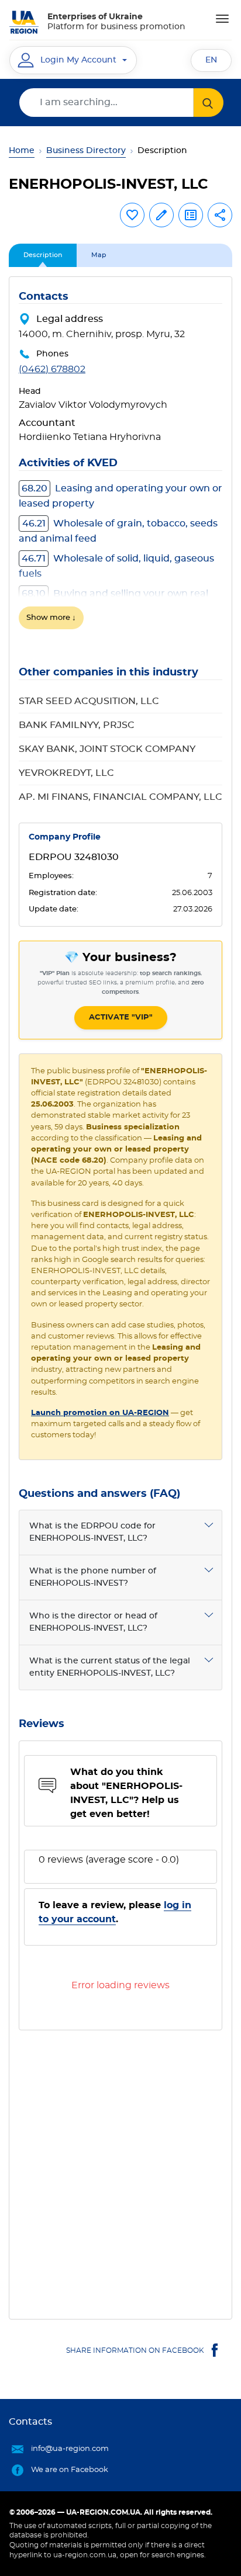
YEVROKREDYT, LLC (66, 773)
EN (211, 60)
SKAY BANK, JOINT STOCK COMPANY (107, 749)
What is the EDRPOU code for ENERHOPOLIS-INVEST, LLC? (92, 1532)
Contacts (30, 2422)
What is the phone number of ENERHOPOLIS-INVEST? (93, 1577)
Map (99, 255)
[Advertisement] (120, 2170)
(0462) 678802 (52, 369)
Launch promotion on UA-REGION (100, 1413)
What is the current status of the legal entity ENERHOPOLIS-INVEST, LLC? (110, 1667)
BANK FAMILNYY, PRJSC (77, 725)
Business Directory (86, 151)
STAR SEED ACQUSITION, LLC (89, 701)
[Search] (209, 103)
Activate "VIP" (121, 1017)
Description (43, 255)
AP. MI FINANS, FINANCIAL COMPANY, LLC (120, 797)
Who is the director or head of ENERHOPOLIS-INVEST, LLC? (93, 1622)
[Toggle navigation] (222, 19)
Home (22, 151)
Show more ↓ (51, 618)
